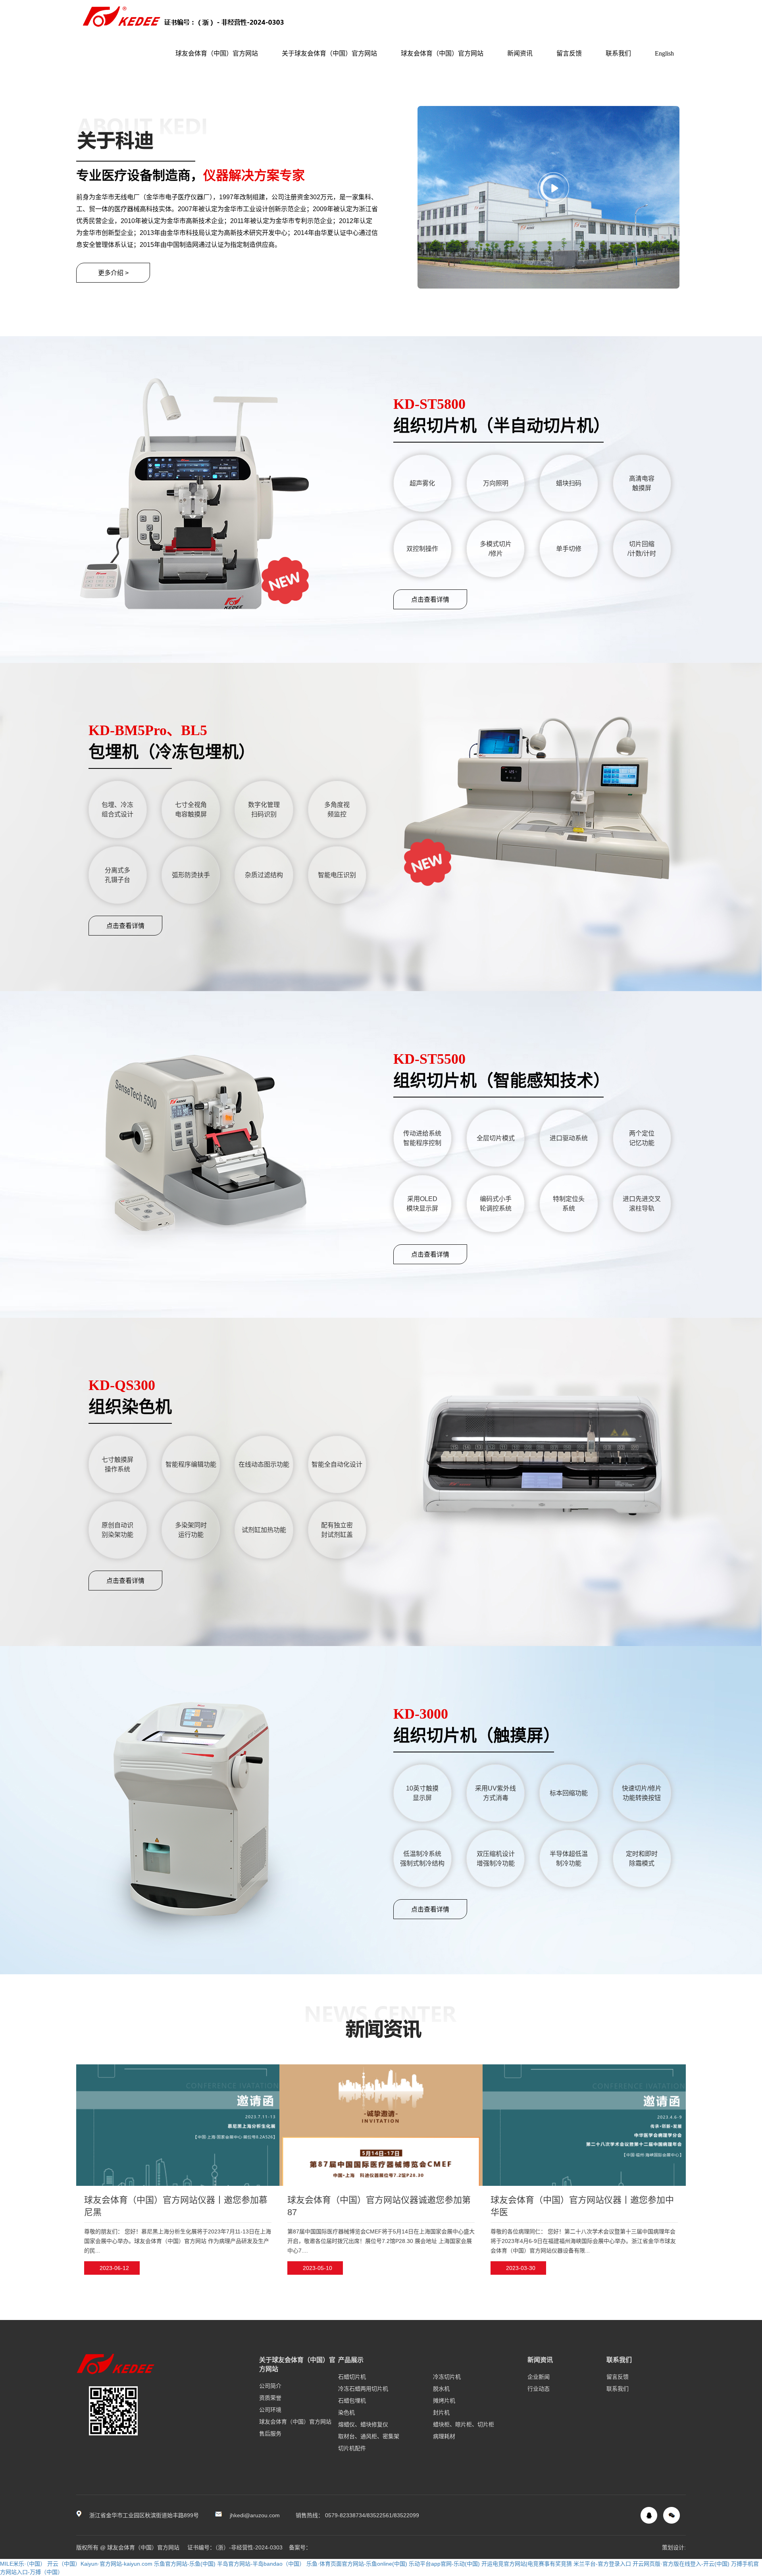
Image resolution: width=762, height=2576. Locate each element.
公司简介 (270, 2386)
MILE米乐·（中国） (23, 2564)
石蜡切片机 (352, 2377)
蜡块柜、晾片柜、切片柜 (464, 2424)
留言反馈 (569, 53)
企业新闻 (539, 2377)
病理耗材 (444, 2436)
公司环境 (270, 2410)
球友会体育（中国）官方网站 (217, 53)
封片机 (441, 2412)
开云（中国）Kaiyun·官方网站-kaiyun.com (100, 2564)
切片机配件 (352, 2448)
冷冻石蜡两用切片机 (363, 2389)
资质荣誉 (270, 2398)
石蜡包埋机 (352, 2401)
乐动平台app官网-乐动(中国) (444, 2564)
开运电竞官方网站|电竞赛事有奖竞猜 (527, 2564)
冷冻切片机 (447, 2377)
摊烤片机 (444, 2401)
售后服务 (270, 2434)
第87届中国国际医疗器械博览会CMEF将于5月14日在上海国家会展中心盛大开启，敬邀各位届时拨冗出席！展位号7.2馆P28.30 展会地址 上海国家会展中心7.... (381, 2241)
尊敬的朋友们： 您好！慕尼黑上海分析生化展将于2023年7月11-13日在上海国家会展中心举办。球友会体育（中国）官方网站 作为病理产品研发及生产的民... (178, 2241)
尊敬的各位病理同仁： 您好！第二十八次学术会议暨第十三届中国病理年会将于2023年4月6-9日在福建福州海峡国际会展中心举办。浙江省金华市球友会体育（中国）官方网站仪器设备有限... (583, 2241)
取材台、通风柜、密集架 (369, 2436)
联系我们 (618, 53)
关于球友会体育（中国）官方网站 (329, 53)
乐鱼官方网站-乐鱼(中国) (185, 2564)
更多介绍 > (113, 273)
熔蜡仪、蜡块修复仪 (363, 2424)
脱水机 (441, 2389)
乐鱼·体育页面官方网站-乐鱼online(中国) (357, 2564)
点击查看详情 (430, 600)
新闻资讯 (520, 53)
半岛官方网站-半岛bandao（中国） (261, 2564)
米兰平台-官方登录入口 (602, 2564)
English (664, 53)
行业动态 (539, 2389)
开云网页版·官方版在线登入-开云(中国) (681, 2564)
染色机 (346, 2412)
